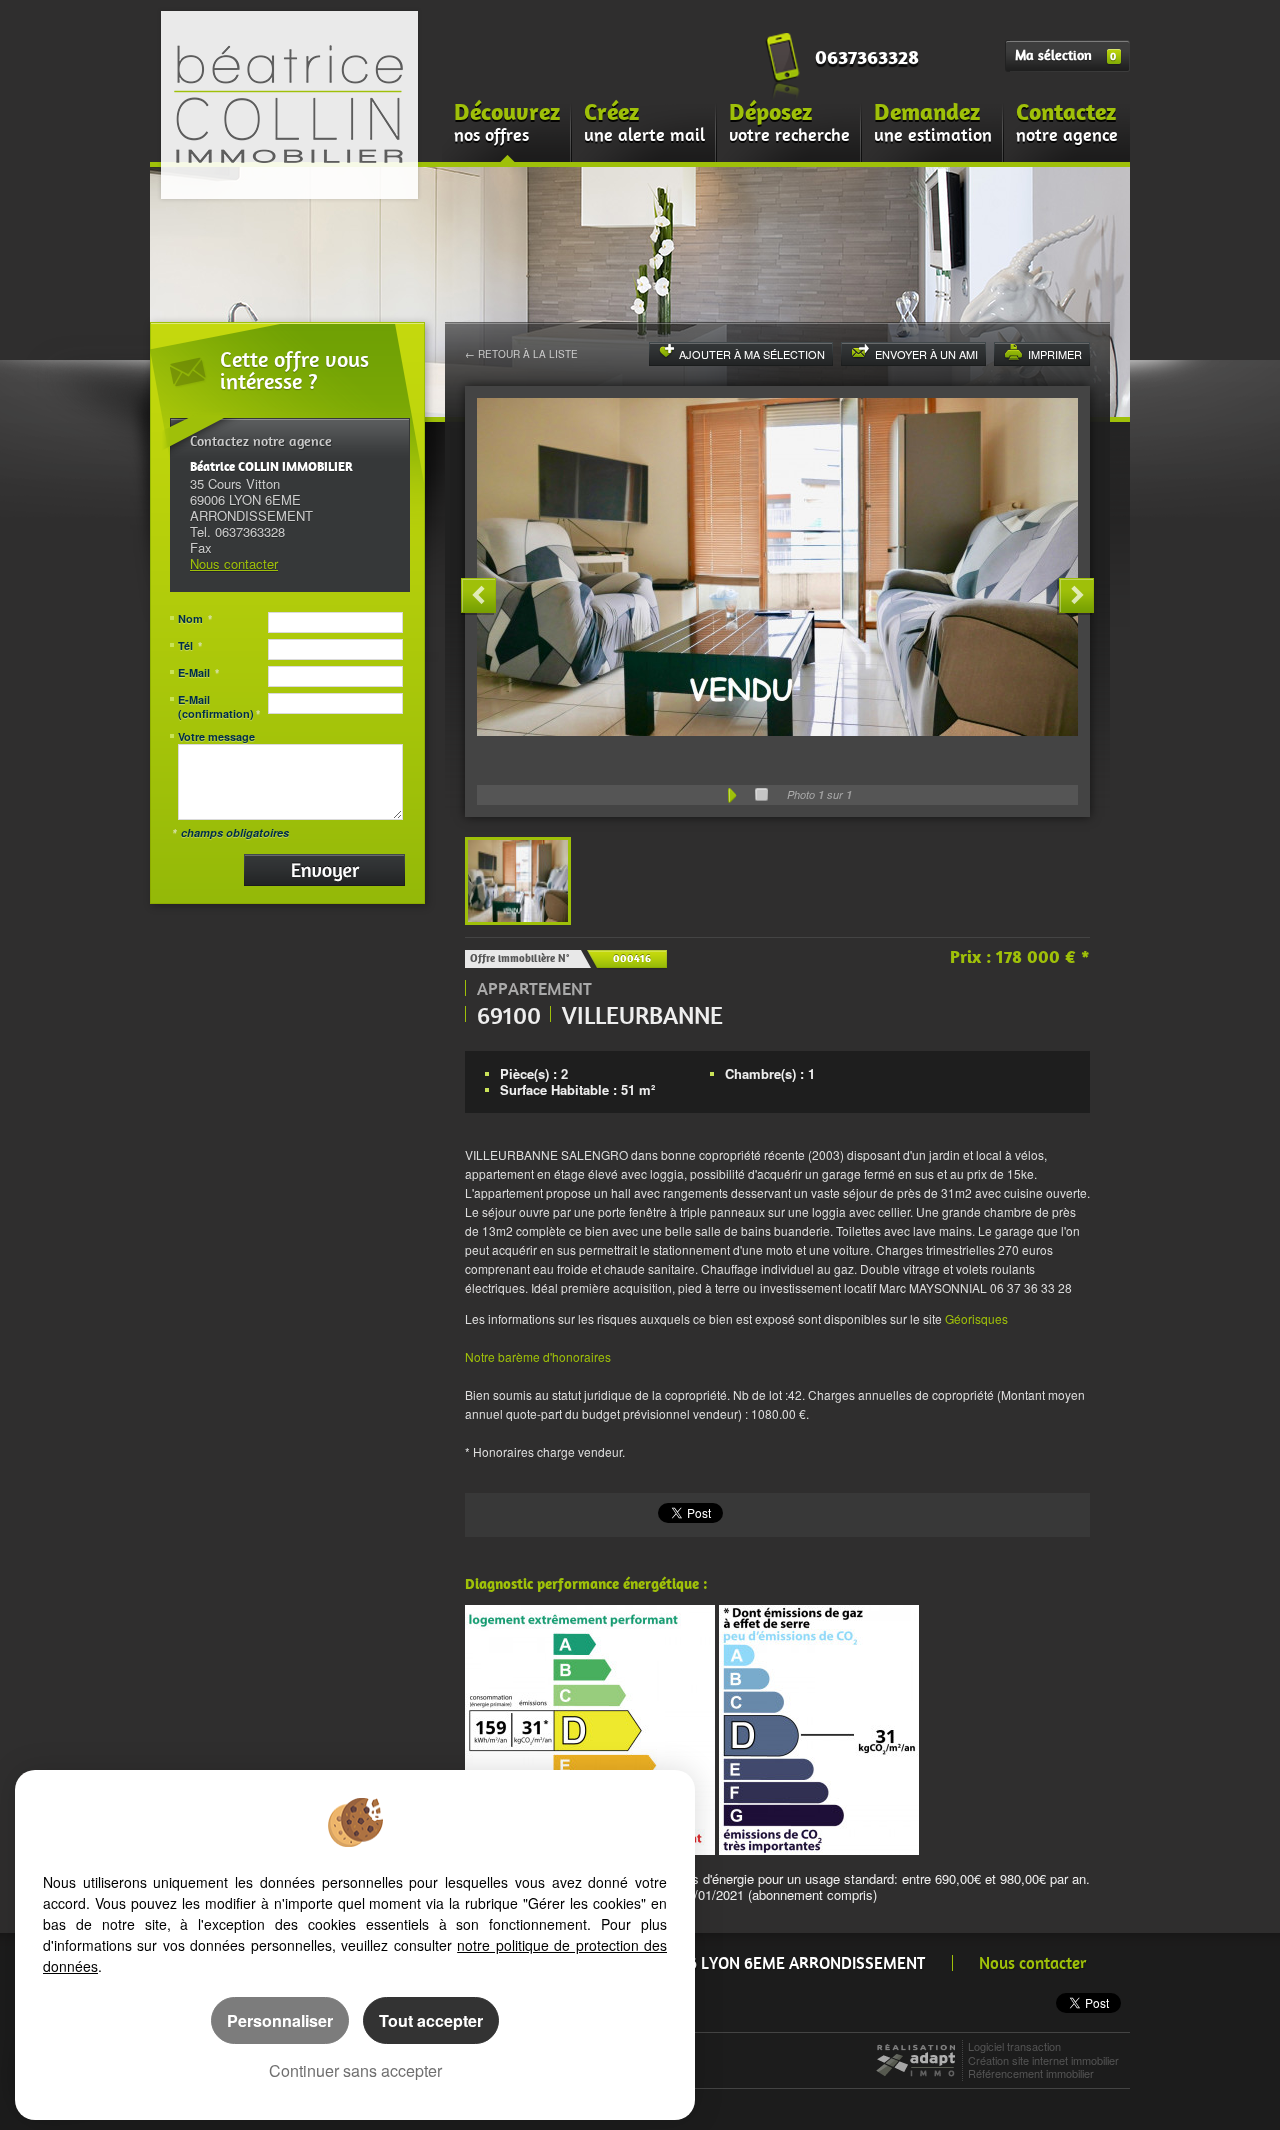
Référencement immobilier (1031, 2073)
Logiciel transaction (1014, 2046)
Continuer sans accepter (355, 2070)
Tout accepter (431, 2020)
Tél (190, 646)
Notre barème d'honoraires (539, 1356)
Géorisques (976, 1318)
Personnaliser (280, 2020)
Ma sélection (1065, 55)
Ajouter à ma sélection (752, 354)
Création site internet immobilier (1043, 2060)
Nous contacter (234, 563)
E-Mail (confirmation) (219, 706)
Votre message (216, 737)
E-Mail (198, 673)
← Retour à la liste (521, 354)
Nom (195, 619)
